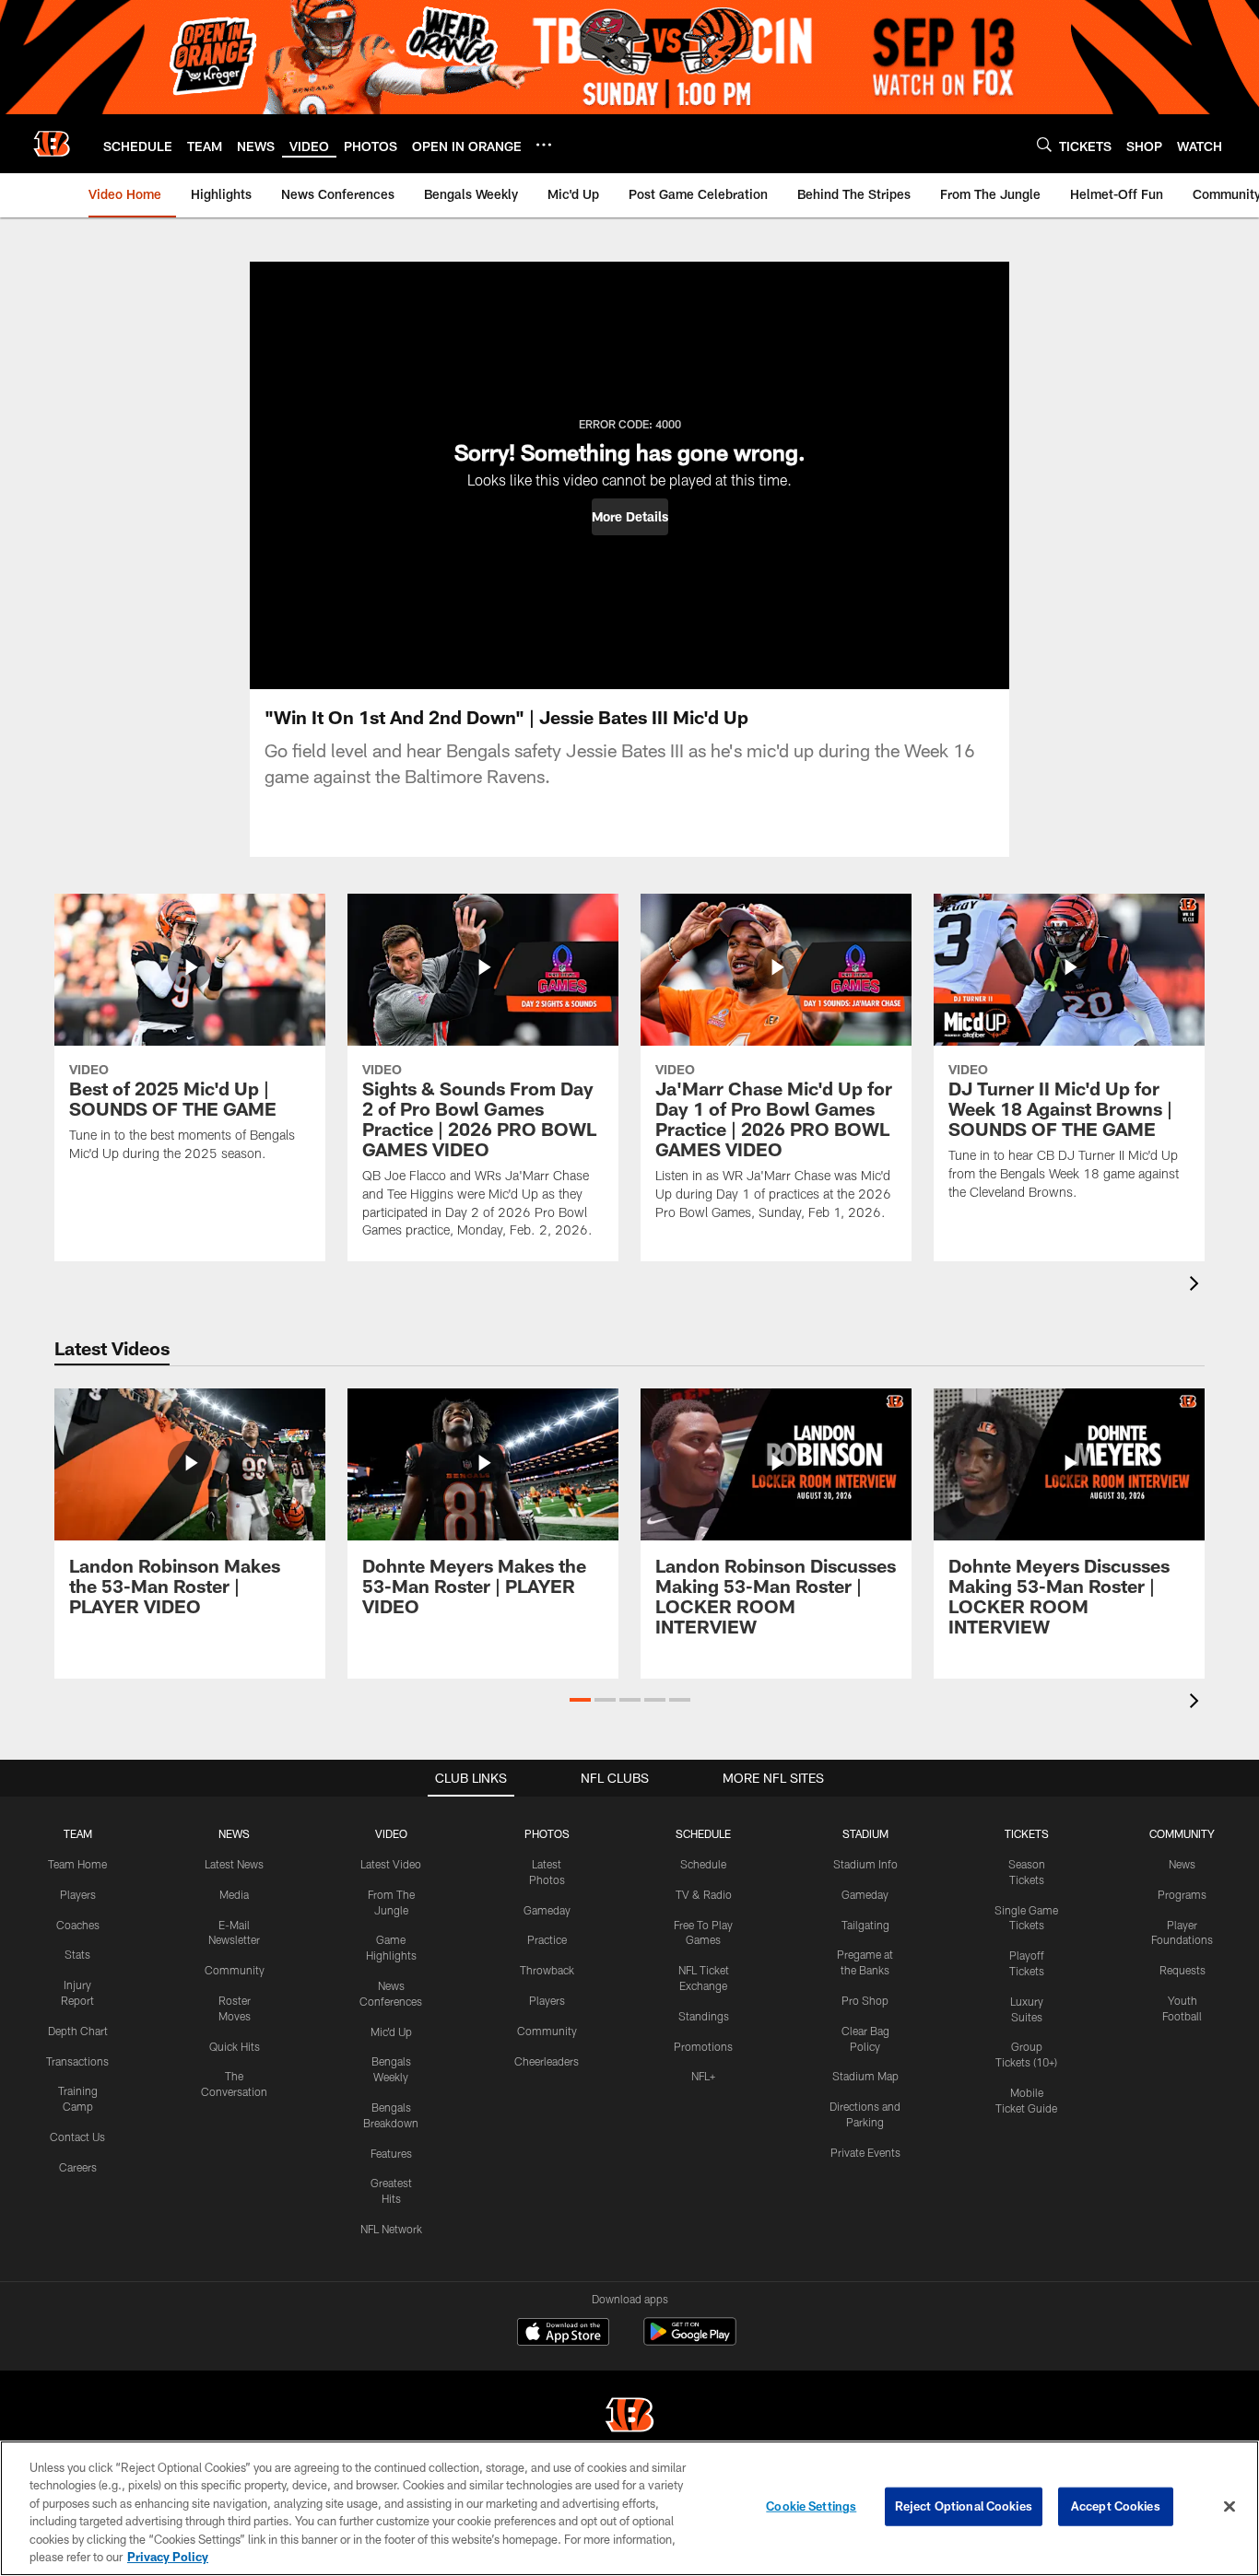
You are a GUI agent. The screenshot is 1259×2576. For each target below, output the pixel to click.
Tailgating (865, 1925)
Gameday (547, 1910)
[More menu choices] (544, 145)
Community (235, 1970)
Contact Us (77, 2137)
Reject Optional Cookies (964, 2506)
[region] (629, 2508)
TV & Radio (704, 1894)
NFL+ (703, 2076)
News (1182, 1864)
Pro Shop (865, 2000)
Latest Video (391, 1864)
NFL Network (391, 2229)
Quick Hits (235, 2046)
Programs (1182, 1894)
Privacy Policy (168, 2557)
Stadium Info (865, 1864)
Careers (78, 2167)
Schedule (703, 1864)
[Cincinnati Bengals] (629, 2417)
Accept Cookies (1116, 2506)
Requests (1183, 1970)
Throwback (547, 1970)
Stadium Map (865, 2076)
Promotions (703, 2046)
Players (78, 1894)
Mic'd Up (391, 2032)
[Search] (1044, 144)
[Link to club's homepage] (52, 144)
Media (234, 1894)
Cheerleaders (547, 2061)
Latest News (234, 1864)
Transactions (77, 2061)
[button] (630, 517)
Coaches (78, 1925)
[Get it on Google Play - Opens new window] (690, 2341)
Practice (547, 1939)
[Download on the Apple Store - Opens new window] (563, 2334)
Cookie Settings (811, 2506)
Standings (704, 2016)
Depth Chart (78, 2031)
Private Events (865, 2152)
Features (391, 2153)
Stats (77, 1954)
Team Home (77, 1864)
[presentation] (1197, 1286)
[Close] (1230, 2507)
